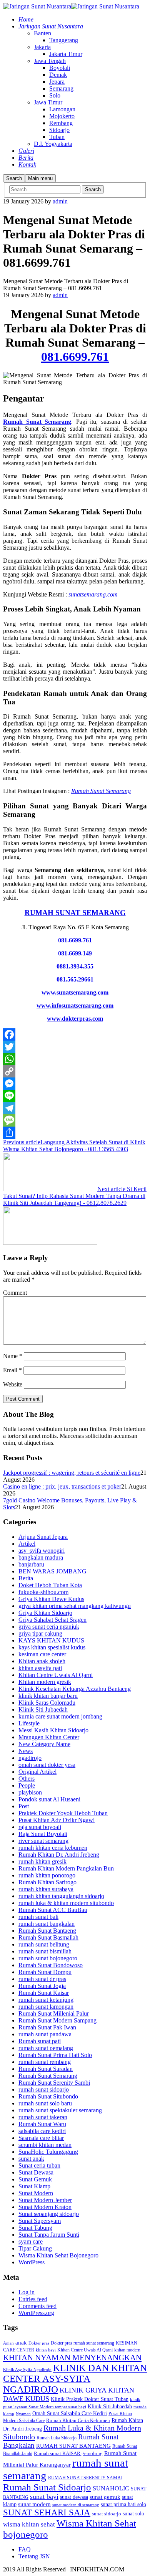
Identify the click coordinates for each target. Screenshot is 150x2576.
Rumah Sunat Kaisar (44, 1993)
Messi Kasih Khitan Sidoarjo (53, 1730)
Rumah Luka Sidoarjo (57, 2438)
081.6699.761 (75, 357)
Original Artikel (37, 1772)
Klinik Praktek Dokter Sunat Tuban (90, 2399)
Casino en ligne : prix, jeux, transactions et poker (62, 1486)
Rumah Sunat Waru (42, 2124)
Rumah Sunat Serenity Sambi (54, 2083)
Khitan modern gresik (45, 1682)
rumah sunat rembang (45, 2062)
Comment (15, 1293)
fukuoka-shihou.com (43, 1592)
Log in (27, 2292)
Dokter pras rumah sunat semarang (82, 2343)
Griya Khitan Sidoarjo (45, 1613)
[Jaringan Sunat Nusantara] (37, 6)
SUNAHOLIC (111, 2488)
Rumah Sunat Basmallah (48, 1937)
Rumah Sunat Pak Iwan (47, 2027)
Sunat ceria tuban (39, 2165)
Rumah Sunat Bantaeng (47, 1931)
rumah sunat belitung (44, 1944)
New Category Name (44, 1744)
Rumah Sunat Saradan (46, 2069)
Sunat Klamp (34, 2186)
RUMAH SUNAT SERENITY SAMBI (85, 2478)
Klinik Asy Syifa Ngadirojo (27, 2369)
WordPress (32, 2262)
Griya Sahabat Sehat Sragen (52, 1620)
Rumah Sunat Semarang (37, 422)
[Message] (75, 1120)
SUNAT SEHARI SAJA (47, 2512)
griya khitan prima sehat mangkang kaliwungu (75, 1606)
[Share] (75, 1133)
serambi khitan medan (45, 2145)
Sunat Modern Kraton (45, 2207)
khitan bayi (46, 2350)
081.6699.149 (75, 953)
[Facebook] (75, 1034)
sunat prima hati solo (123, 2504)
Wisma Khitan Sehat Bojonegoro (58, 2255)
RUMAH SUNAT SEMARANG (75, 913)
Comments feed (37, 2306)
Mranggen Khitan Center (49, 1737)
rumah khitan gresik (42, 1861)
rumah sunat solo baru (45, 2103)
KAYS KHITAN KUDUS (51, 1640)
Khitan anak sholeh (42, 1661)
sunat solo (133, 2513)
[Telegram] (75, 1108)
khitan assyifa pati (40, 1668)
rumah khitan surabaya (46, 1889)
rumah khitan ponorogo (47, 1875)
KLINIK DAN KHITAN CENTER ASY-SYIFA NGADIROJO (75, 2379)
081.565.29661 (75, 979)
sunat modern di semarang (76, 2505)
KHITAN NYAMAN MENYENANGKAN (72, 2358)
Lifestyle (29, 1723)
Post (24, 1806)
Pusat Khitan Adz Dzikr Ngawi (57, 1820)
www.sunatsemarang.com (75, 992)
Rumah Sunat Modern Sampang (57, 2020)
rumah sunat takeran (43, 2117)
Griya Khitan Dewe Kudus (51, 1599)
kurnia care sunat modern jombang (60, 1716)
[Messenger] (75, 1084)
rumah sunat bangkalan (47, 1924)
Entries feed (33, 2299)
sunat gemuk (105, 2497)
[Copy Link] (75, 1071)
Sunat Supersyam (40, 2221)
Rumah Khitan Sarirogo (47, 1882)
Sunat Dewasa (36, 2172)
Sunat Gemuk (35, 2179)
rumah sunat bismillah (45, 1951)
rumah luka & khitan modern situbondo (66, 1903)
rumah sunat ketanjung (46, 2000)
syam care (31, 2241)
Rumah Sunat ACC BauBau (53, 1910)
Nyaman (23, 2414)
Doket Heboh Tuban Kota (50, 1585)
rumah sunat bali (38, 1917)
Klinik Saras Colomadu (47, 1703)
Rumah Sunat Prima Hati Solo (55, 2055)
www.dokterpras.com (75, 1019)
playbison (30, 1792)
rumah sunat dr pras (42, 1979)
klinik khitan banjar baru (48, 1696)
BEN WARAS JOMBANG (52, 1571)
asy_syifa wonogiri (42, 1551)
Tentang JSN (34, 2556)
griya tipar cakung (40, 1633)
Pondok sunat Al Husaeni (49, 1799)
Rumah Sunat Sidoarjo (47, 2487)
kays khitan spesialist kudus (52, 1647)
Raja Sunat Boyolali (43, 1834)
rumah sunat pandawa (45, 2034)
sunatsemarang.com (93, 594)
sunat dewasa (74, 2497)
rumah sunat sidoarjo (44, 2089)
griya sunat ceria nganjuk (49, 1627)
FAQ (25, 2549)
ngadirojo (30, 1758)
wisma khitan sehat (29, 2524)
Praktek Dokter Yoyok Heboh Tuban (63, 1813)
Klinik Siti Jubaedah (43, 1709)
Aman (8, 2343)
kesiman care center (42, 1654)
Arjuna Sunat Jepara (43, 1537)
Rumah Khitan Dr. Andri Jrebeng (59, 1855)
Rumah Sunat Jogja (42, 1986)
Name (13, 1356)
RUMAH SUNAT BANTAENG (73, 2446)
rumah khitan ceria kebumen (53, 1848)
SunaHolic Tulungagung (48, 2152)
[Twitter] (75, 1047)
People (27, 1785)
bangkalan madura (41, 1557)
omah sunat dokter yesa (47, 1765)
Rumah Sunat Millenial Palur (54, 2013)
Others (27, 1779)
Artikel (27, 1544)
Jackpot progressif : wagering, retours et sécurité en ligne (72, 1473)
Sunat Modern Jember (45, 2200)
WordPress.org (36, 2313)
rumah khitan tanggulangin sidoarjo (61, 1896)
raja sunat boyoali (40, 1827)
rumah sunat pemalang (46, 2048)
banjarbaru (31, 1564)
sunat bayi (44, 2497)
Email (12, 1370)
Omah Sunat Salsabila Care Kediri (70, 2413)
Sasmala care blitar (41, 2138)
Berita (26, 1578)
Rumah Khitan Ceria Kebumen (78, 2420)
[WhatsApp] (75, 1059)
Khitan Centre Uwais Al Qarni (56, 1675)
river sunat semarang (43, 1841)
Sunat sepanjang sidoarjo (49, 2214)
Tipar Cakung (35, 2248)
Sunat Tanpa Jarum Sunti (49, 2235)
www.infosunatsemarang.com (75, 1005)
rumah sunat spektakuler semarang (60, 2110)
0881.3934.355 (75, 966)
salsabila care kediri (42, 2131)
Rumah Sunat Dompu (45, 1972)
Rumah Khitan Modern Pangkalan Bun (66, 1868)
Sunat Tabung (35, 2228)
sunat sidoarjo (107, 2514)
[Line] (75, 1096)
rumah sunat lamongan (46, 2007)
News (26, 1751)
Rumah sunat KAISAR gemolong (68, 2454)
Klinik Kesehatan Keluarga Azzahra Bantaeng (75, 1689)
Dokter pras (39, 2343)
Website (13, 1384)
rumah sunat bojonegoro (48, 1958)
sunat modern (34, 2504)
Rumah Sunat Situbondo (48, 2096)
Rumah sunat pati (40, 2041)
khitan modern (127, 2350)
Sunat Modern (36, 2193)
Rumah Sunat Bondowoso (51, 1965)
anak (21, 2343)
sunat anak (31, 2159)
